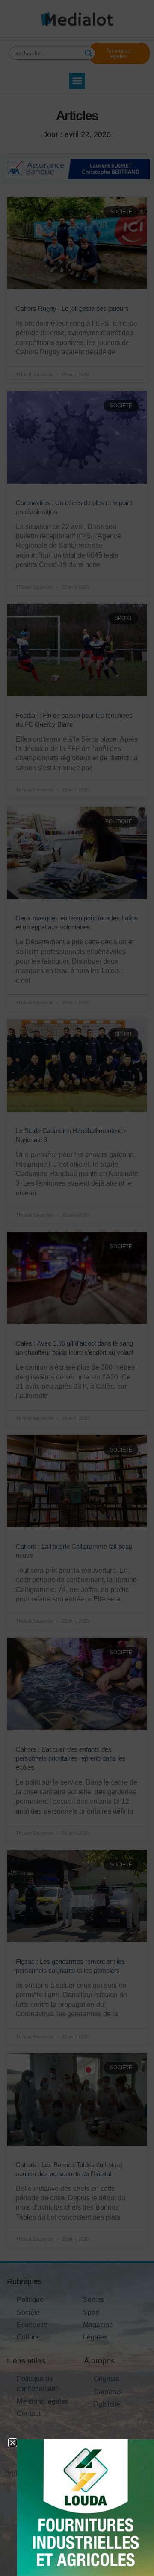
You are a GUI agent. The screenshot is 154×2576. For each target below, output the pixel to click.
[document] (77, 1288)
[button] (13, 2443)
